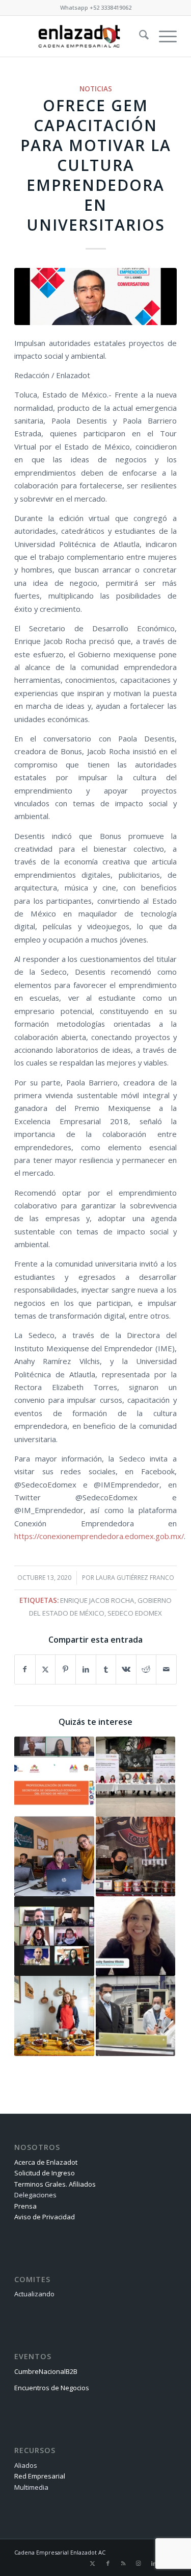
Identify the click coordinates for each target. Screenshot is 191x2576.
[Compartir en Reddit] (146, 1669)
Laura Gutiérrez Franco (135, 1578)
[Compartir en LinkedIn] (86, 1669)
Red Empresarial (40, 2476)
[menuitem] (139, 36)
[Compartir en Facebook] (25, 1669)
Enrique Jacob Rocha (97, 1600)
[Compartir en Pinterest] (65, 1669)
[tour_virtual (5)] (95, 296)
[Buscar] (139, 36)
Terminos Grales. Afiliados (55, 2184)
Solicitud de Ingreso (45, 2173)
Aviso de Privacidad (45, 2217)
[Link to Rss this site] (123, 2563)
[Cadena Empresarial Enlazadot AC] (79, 36)
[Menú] (163, 36)
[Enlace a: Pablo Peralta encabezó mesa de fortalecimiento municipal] (135, 1776)
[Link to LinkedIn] (154, 2563)
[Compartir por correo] (166, 1669)
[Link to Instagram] (139, 2563)
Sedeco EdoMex (135, 1613)
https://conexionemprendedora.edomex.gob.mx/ (99, 1536)
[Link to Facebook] (108, 2563)
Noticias (96, 89)
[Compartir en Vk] (126, 1669)
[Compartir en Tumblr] (106, 1669)
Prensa (25, 2206)
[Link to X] (93, 2563)
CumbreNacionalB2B (46, 2371)
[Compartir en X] (46, 1669)
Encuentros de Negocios (52, 2388)
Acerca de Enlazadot (46, 2162)
